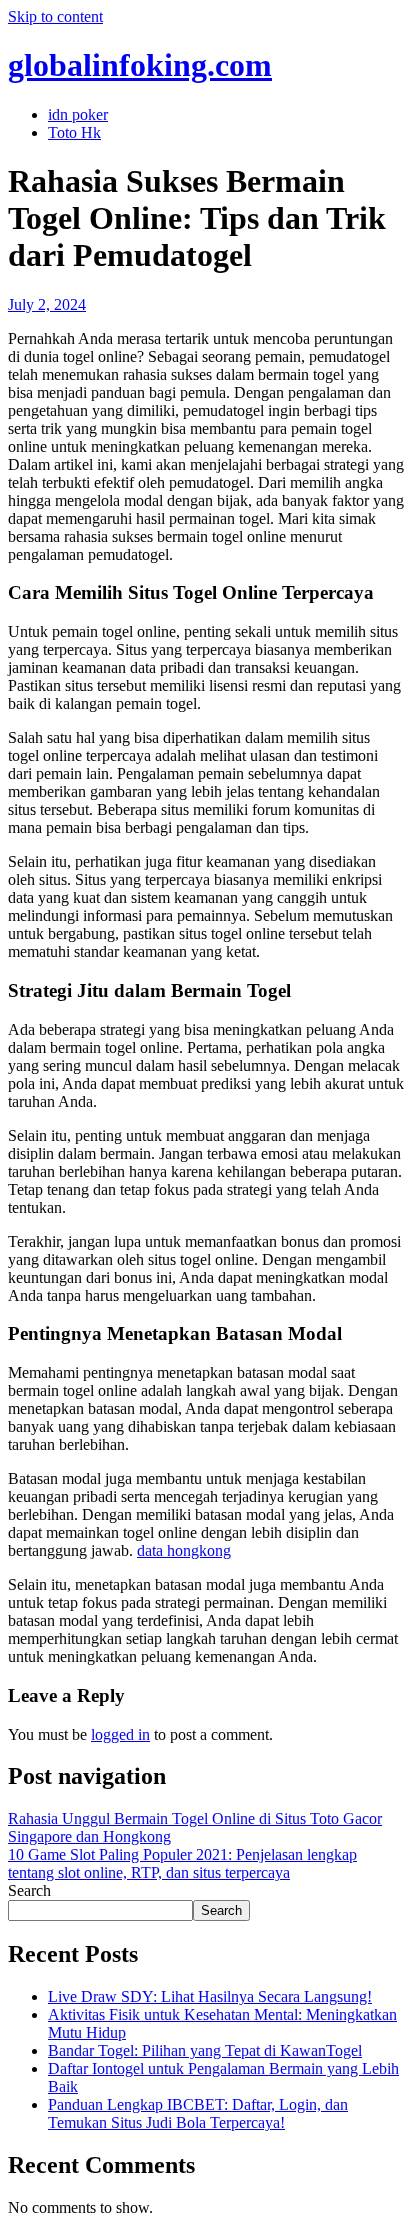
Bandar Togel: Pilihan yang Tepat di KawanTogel (205, 2050)
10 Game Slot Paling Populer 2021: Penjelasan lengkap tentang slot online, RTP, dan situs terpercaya (182, 1863)
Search (29, 1890)
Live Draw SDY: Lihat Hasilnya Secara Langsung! (210, 1996)
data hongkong (184, 1550)
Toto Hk (74, 132)
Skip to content (55, 16)
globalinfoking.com (140, 65)
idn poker (78, 114)
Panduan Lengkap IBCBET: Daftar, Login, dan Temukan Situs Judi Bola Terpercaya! (198, 2113)
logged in (120, 1734)
